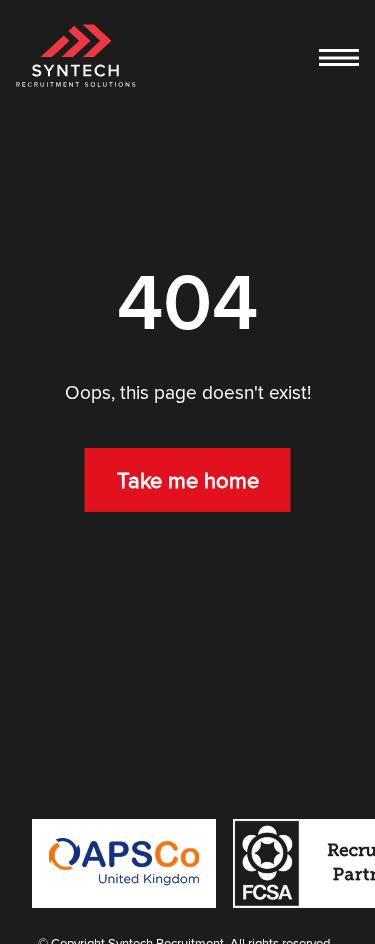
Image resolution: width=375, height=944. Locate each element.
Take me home (188, 480)
